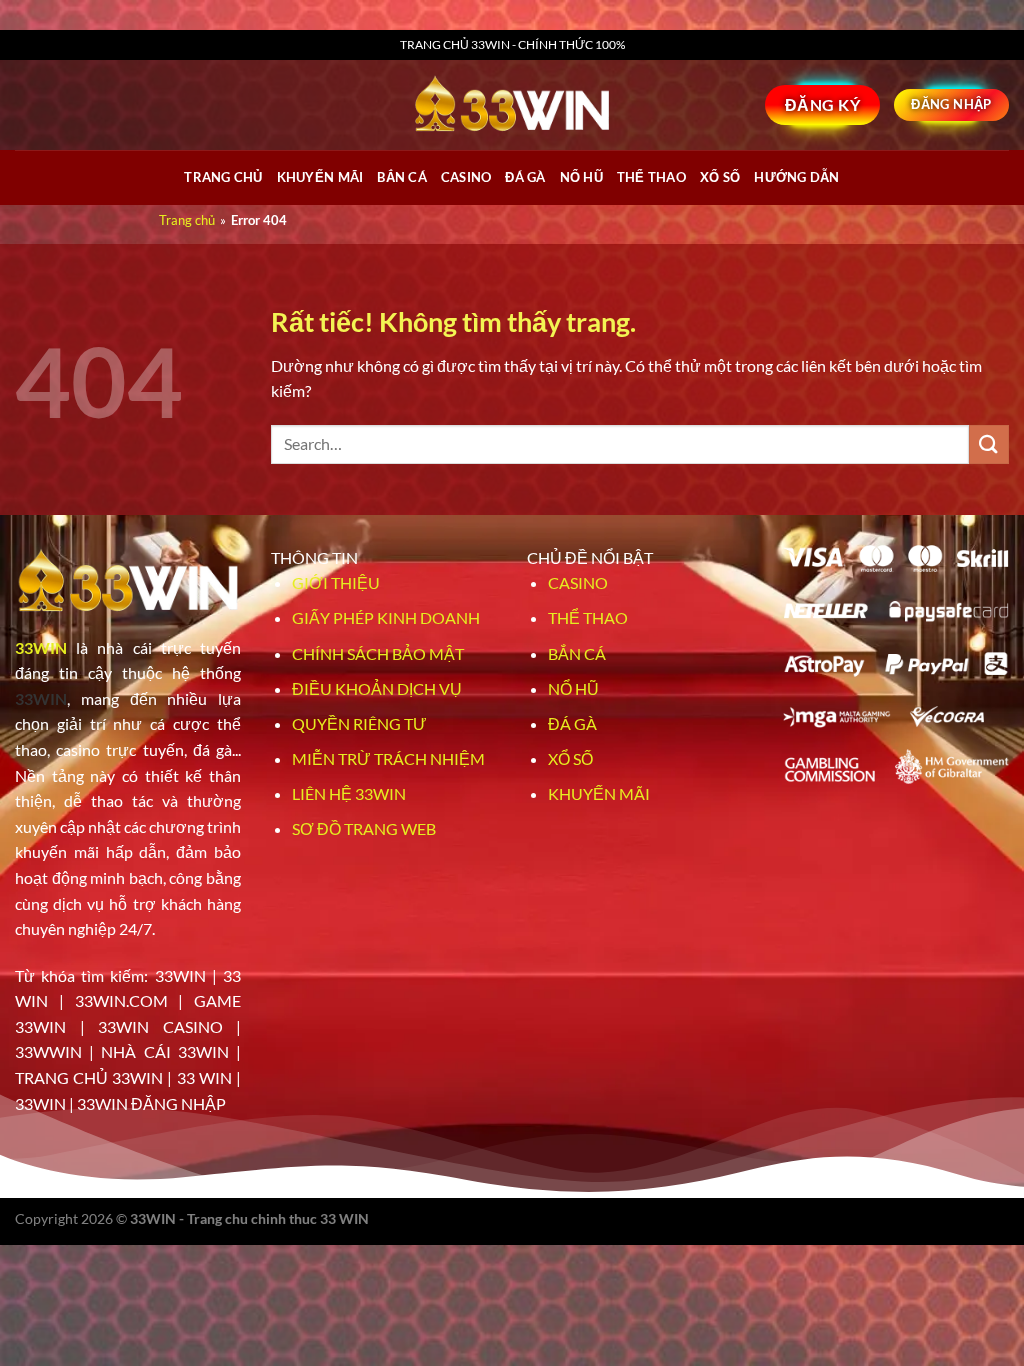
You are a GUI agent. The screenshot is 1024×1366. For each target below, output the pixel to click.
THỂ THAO (651, 177)
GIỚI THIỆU (336, 582)
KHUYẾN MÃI (599, 793)
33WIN (41, 647)
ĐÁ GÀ (525, 177)
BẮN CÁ (402, 177)
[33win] (512, 105)
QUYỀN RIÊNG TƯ (359, 723)
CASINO (466, 177)
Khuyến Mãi (320, 177)
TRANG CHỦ (223, 177)
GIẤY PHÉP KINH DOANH (386, 617)
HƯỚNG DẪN (796, 177)
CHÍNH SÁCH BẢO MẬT (378, 653)
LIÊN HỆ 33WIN (349, 793)
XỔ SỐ (720, 177)
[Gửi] (989, 444)
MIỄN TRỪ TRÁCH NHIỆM (388, 758)
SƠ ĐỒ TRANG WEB (364, 828)
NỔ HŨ (581, 177)
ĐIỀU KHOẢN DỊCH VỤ (377, 688)
